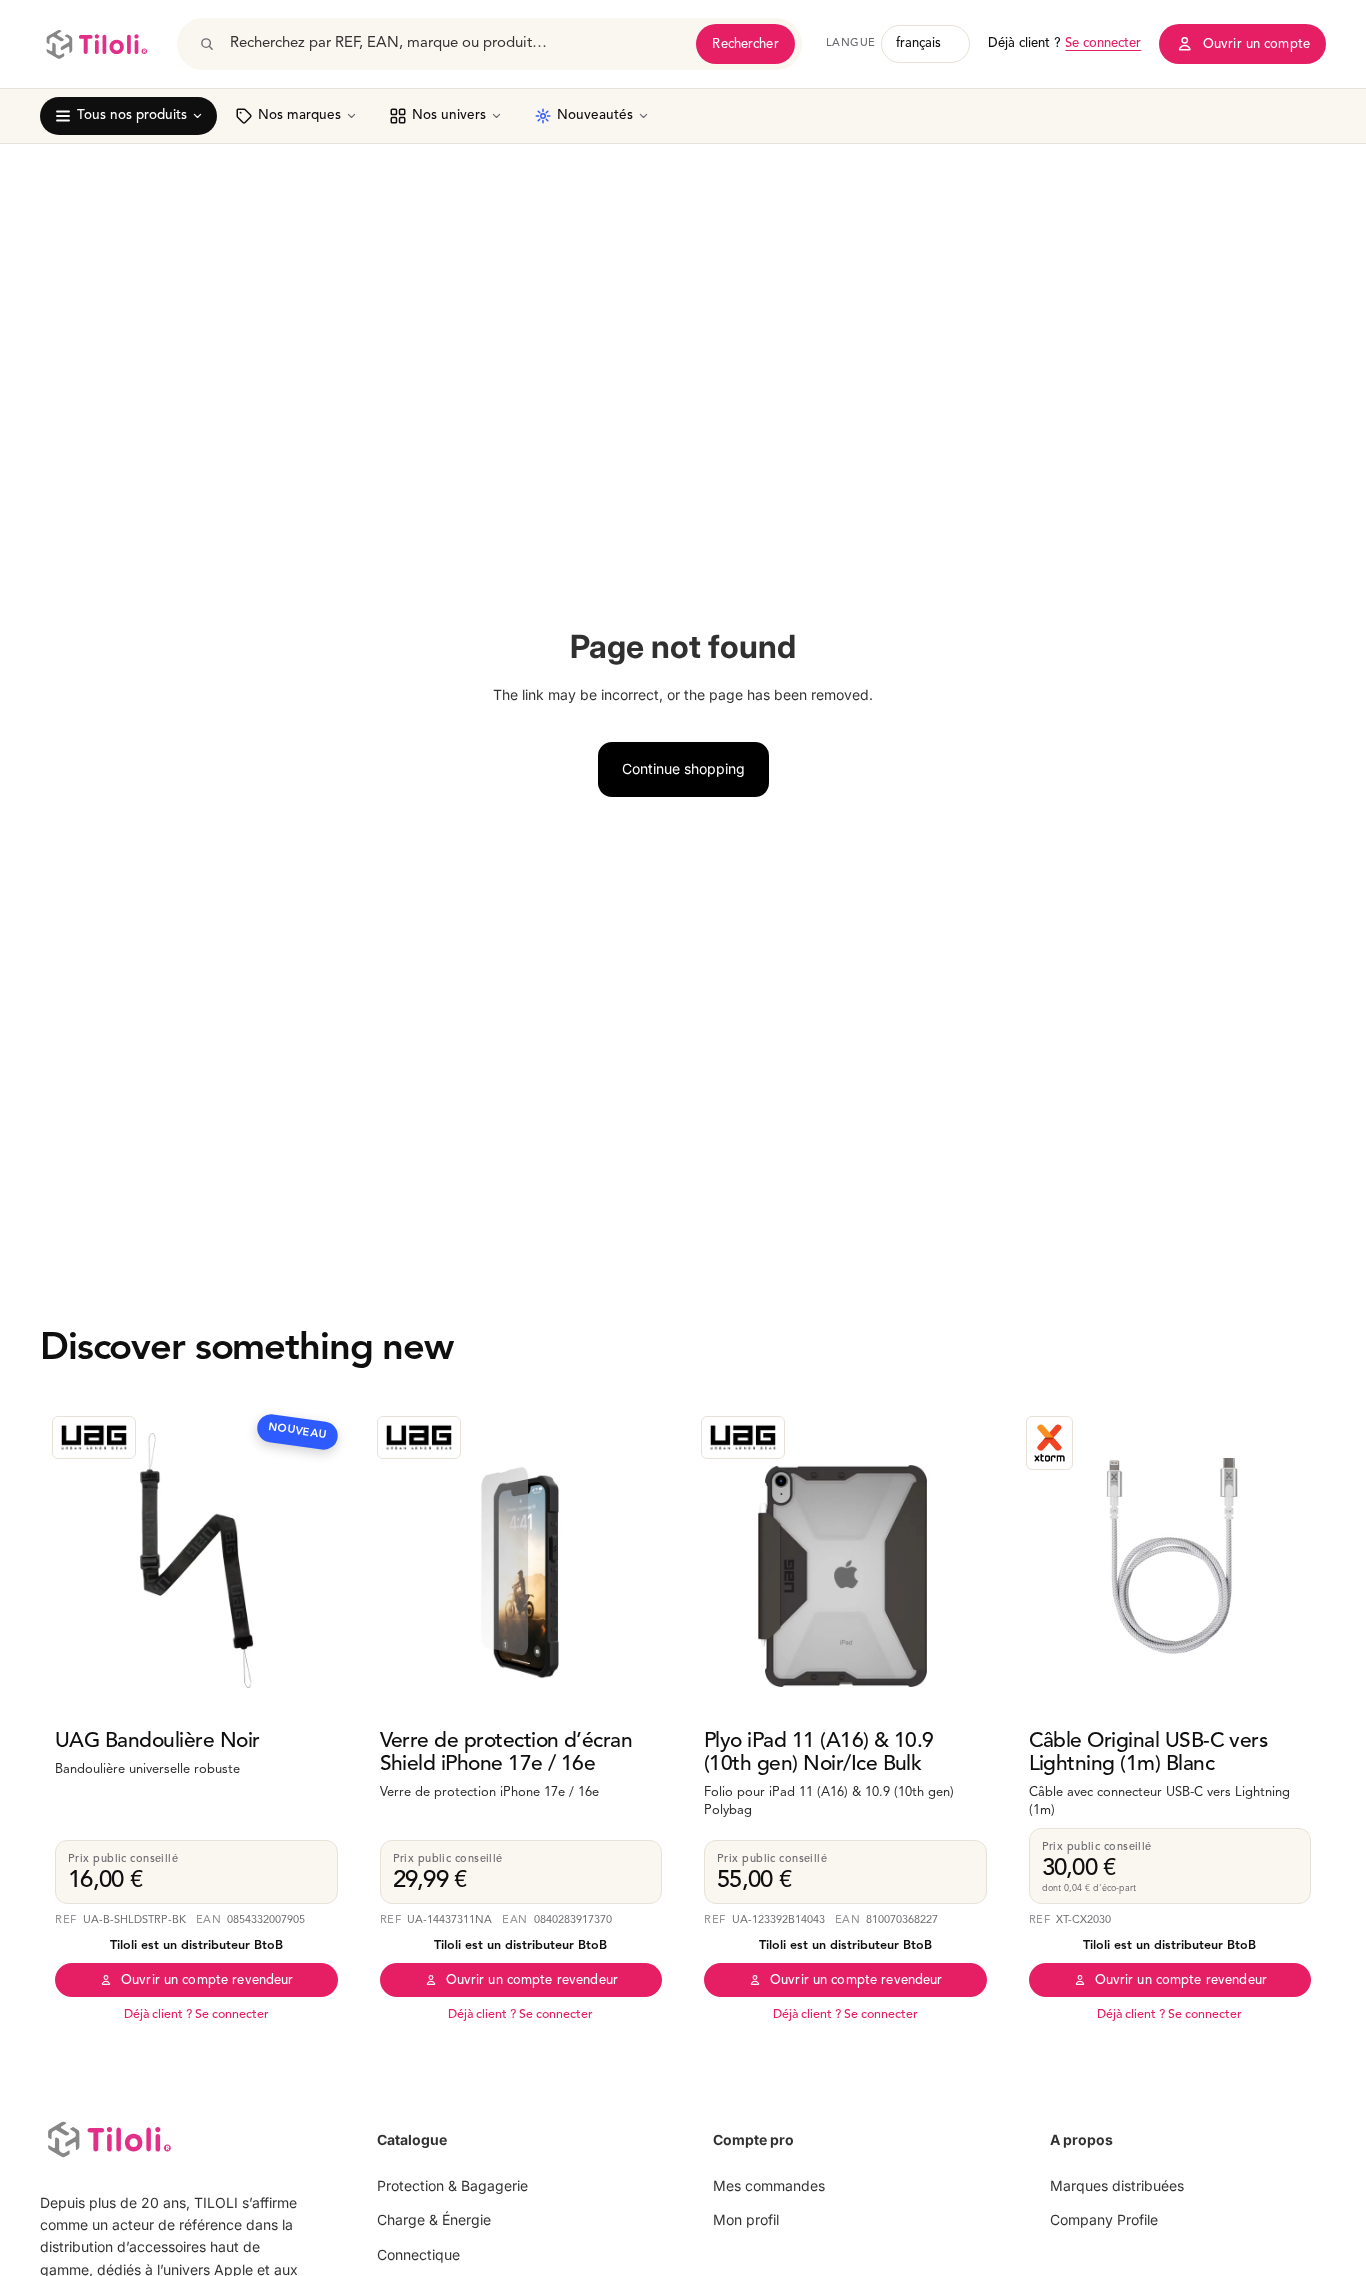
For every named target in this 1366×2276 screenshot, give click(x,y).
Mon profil (746, 2219)
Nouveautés (595, 115)
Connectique (418, 2254)
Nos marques (299, 115)
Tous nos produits (132, 115)
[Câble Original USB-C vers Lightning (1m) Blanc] (1170, 1560)
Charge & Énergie (434, 2219)
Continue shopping (683, 768)
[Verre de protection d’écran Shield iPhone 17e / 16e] (521, 1560)
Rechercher (745, 44)
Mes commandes (769, 2185)
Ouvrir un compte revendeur (207, 1980)
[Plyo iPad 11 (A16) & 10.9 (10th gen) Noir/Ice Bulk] (845, 1560)
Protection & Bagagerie (452, 2185)
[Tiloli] (96, 44)
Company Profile (1104, 2219)
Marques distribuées (1117, 2185)
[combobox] (456, 44)
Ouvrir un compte (1256, 44)
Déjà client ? (1064, 43)
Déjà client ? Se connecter (196, 2015)
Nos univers (449, 115)
